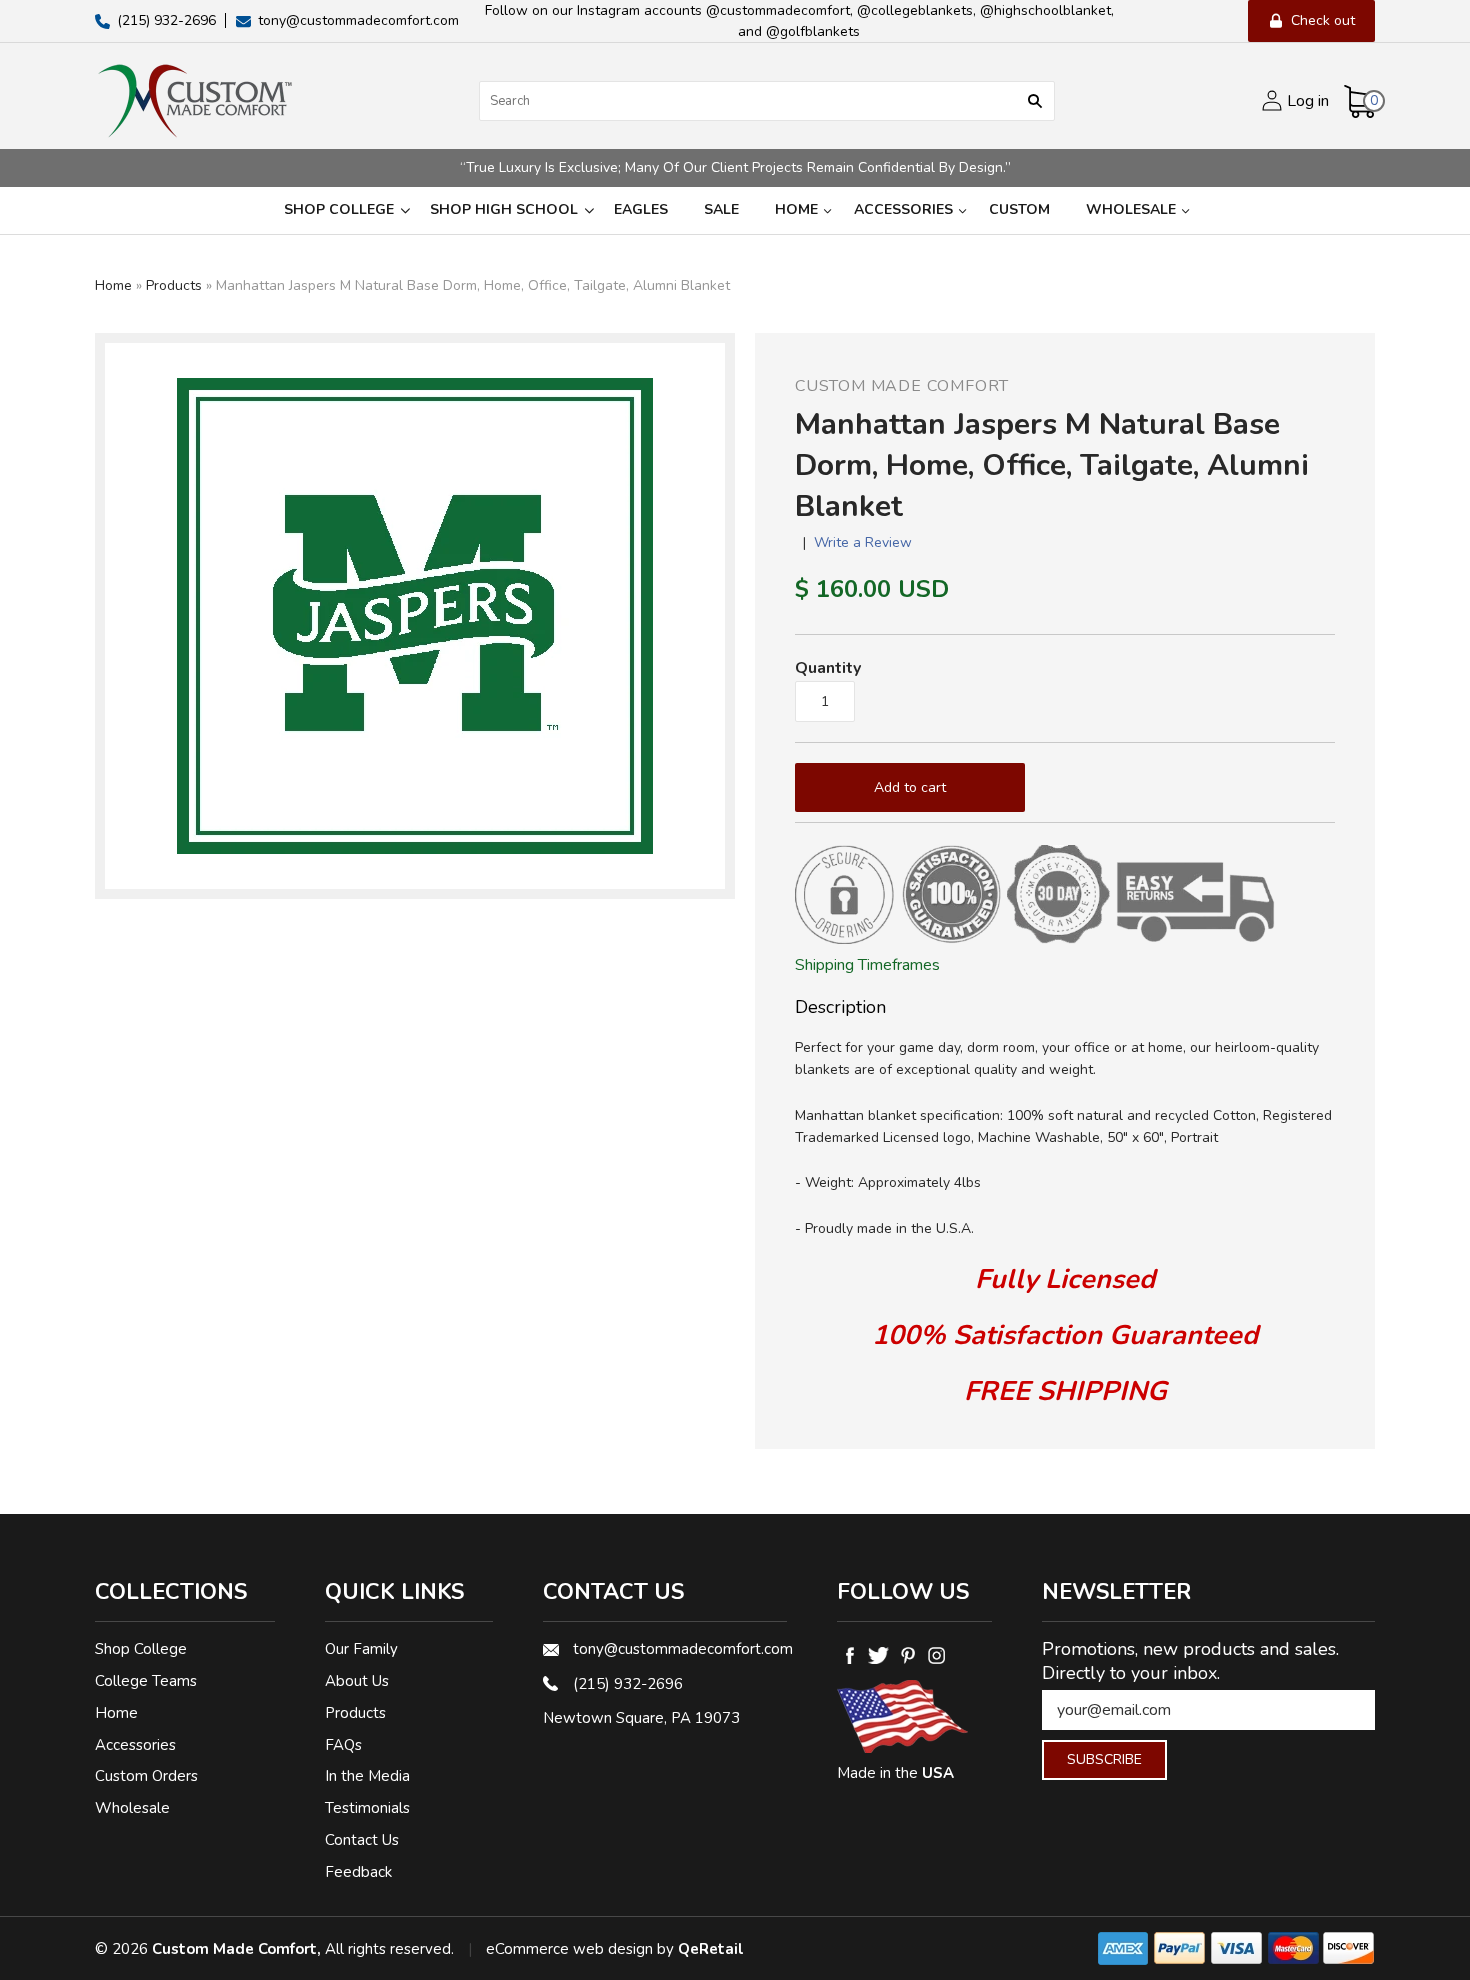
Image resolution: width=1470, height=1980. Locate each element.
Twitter (878, 1655)
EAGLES (641, 209)
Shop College (339, 209)
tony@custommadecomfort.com (680, 1649)
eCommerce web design (569, 1949)
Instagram (936, 1655)
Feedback (358, 1872)
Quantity (828, 668)
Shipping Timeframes (867, 965)
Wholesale (1131, 209)
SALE (721, 209)
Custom (1019, 209)
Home (796, 209)
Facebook (849, 1655)
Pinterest (907, 1655)
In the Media (367, 1776)
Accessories (903, 209)
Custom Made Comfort (902, 386)
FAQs (343, 1745)
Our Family (361, 1649)
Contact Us (362, 1840)
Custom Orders (146, 1776)
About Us (357, 1681)
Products (174, 285)
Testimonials (367, 1808)
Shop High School (504, 209)
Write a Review (863, 542)
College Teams (146, 1681)
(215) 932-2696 (628, 1684)
